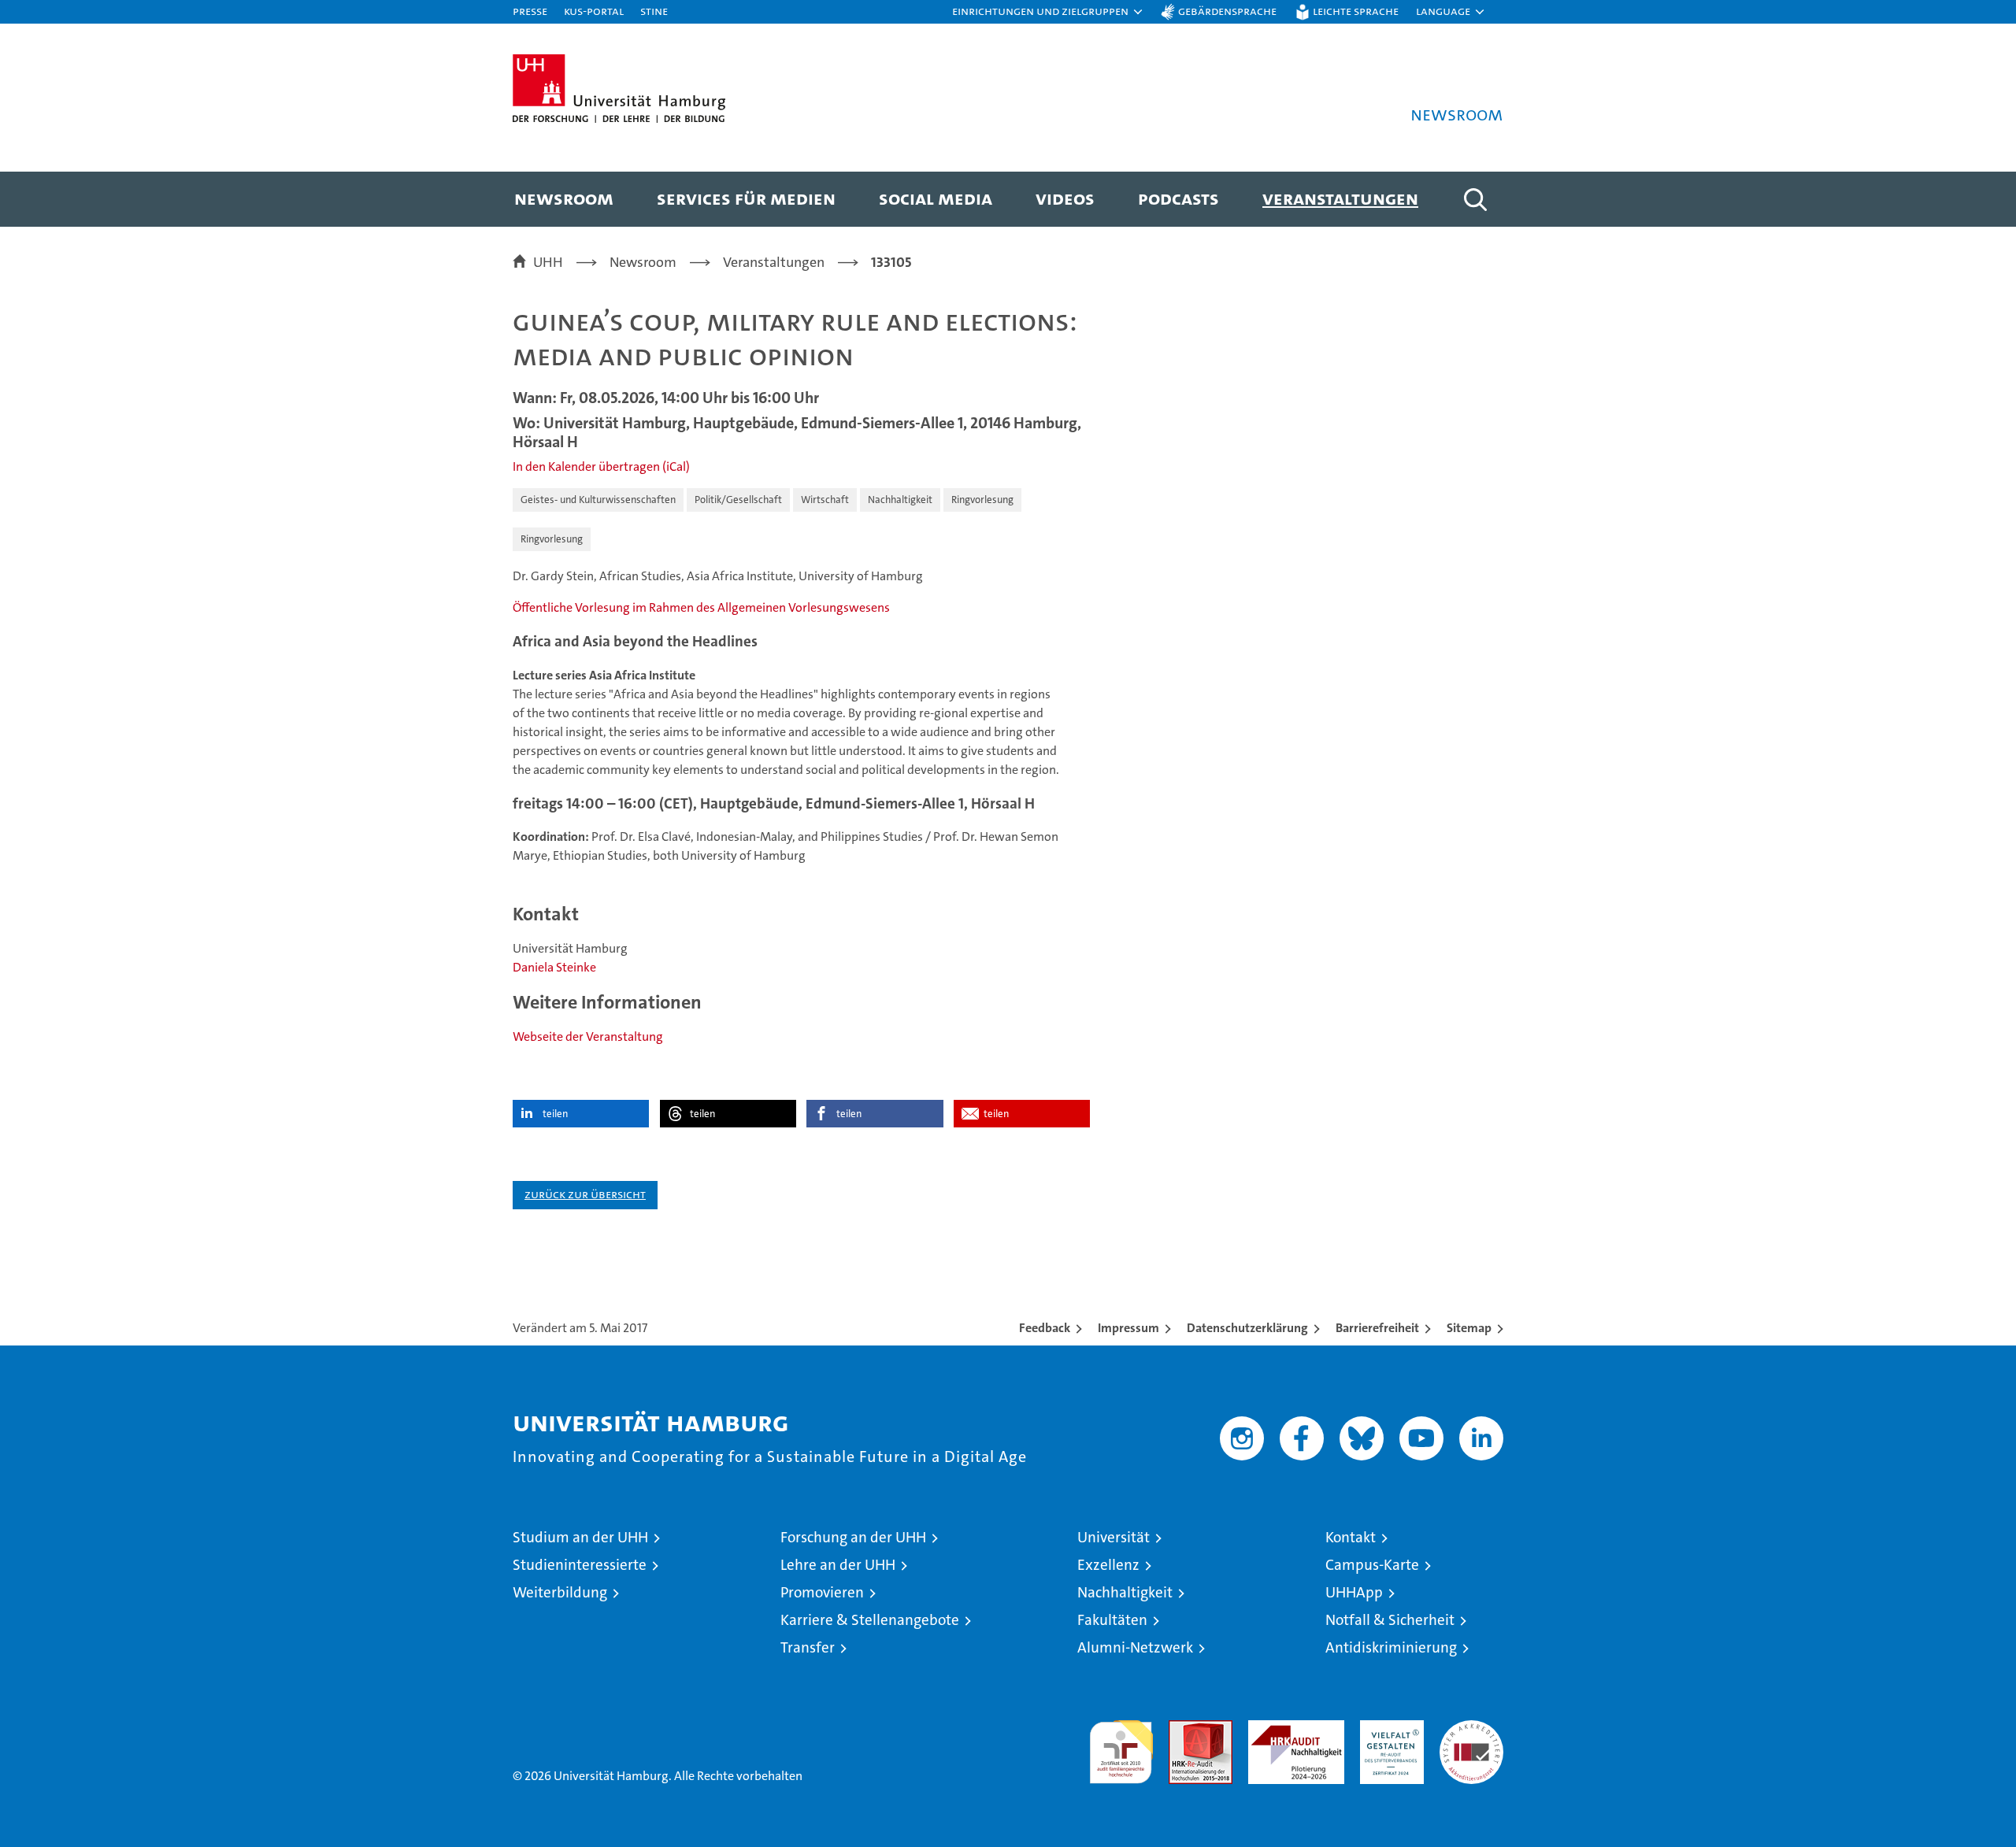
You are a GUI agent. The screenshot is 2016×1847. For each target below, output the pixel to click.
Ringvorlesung (982, 500)
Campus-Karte (1372, 1565)
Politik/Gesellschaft (738, 500)
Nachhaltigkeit (900, 500)
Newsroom (564, 198)
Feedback (1045, 1328)
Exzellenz (1108, 1565)
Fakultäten (1112, 1620)
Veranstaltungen (1340, 198)
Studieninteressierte (580, 1565)
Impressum (1128, 1328)
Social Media (936, 198)
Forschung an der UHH (853, 1537)
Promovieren (822, 1592)
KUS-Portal (594, 11)
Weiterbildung (560, 1592)
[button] (1048, 12)
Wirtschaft (825, 500)
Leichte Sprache (1356, 11)
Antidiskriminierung (1391, 1647)
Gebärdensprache (1227, 11)
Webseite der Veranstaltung (588, 1036)
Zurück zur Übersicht (585, 1194)
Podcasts (1178, 198)
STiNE (654, 11)
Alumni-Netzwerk (1135, 1647)
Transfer (808, 1647)
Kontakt (1351, 1537)
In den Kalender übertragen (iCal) (601, 466)
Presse (530, 11)
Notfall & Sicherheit (1390, 1620)
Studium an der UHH (580, 1537)
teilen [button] (555, 1114)
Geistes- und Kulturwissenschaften (598, 500)
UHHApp (1354, 1592)
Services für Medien (746, 198)
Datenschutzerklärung (1247, 1328)
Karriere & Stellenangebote (870, 1620)
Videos (1065, 198)
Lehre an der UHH (838, 1565)
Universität (1114, 1537)
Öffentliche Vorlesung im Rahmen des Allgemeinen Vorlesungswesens (701, 607)
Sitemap (1469, 1328)
